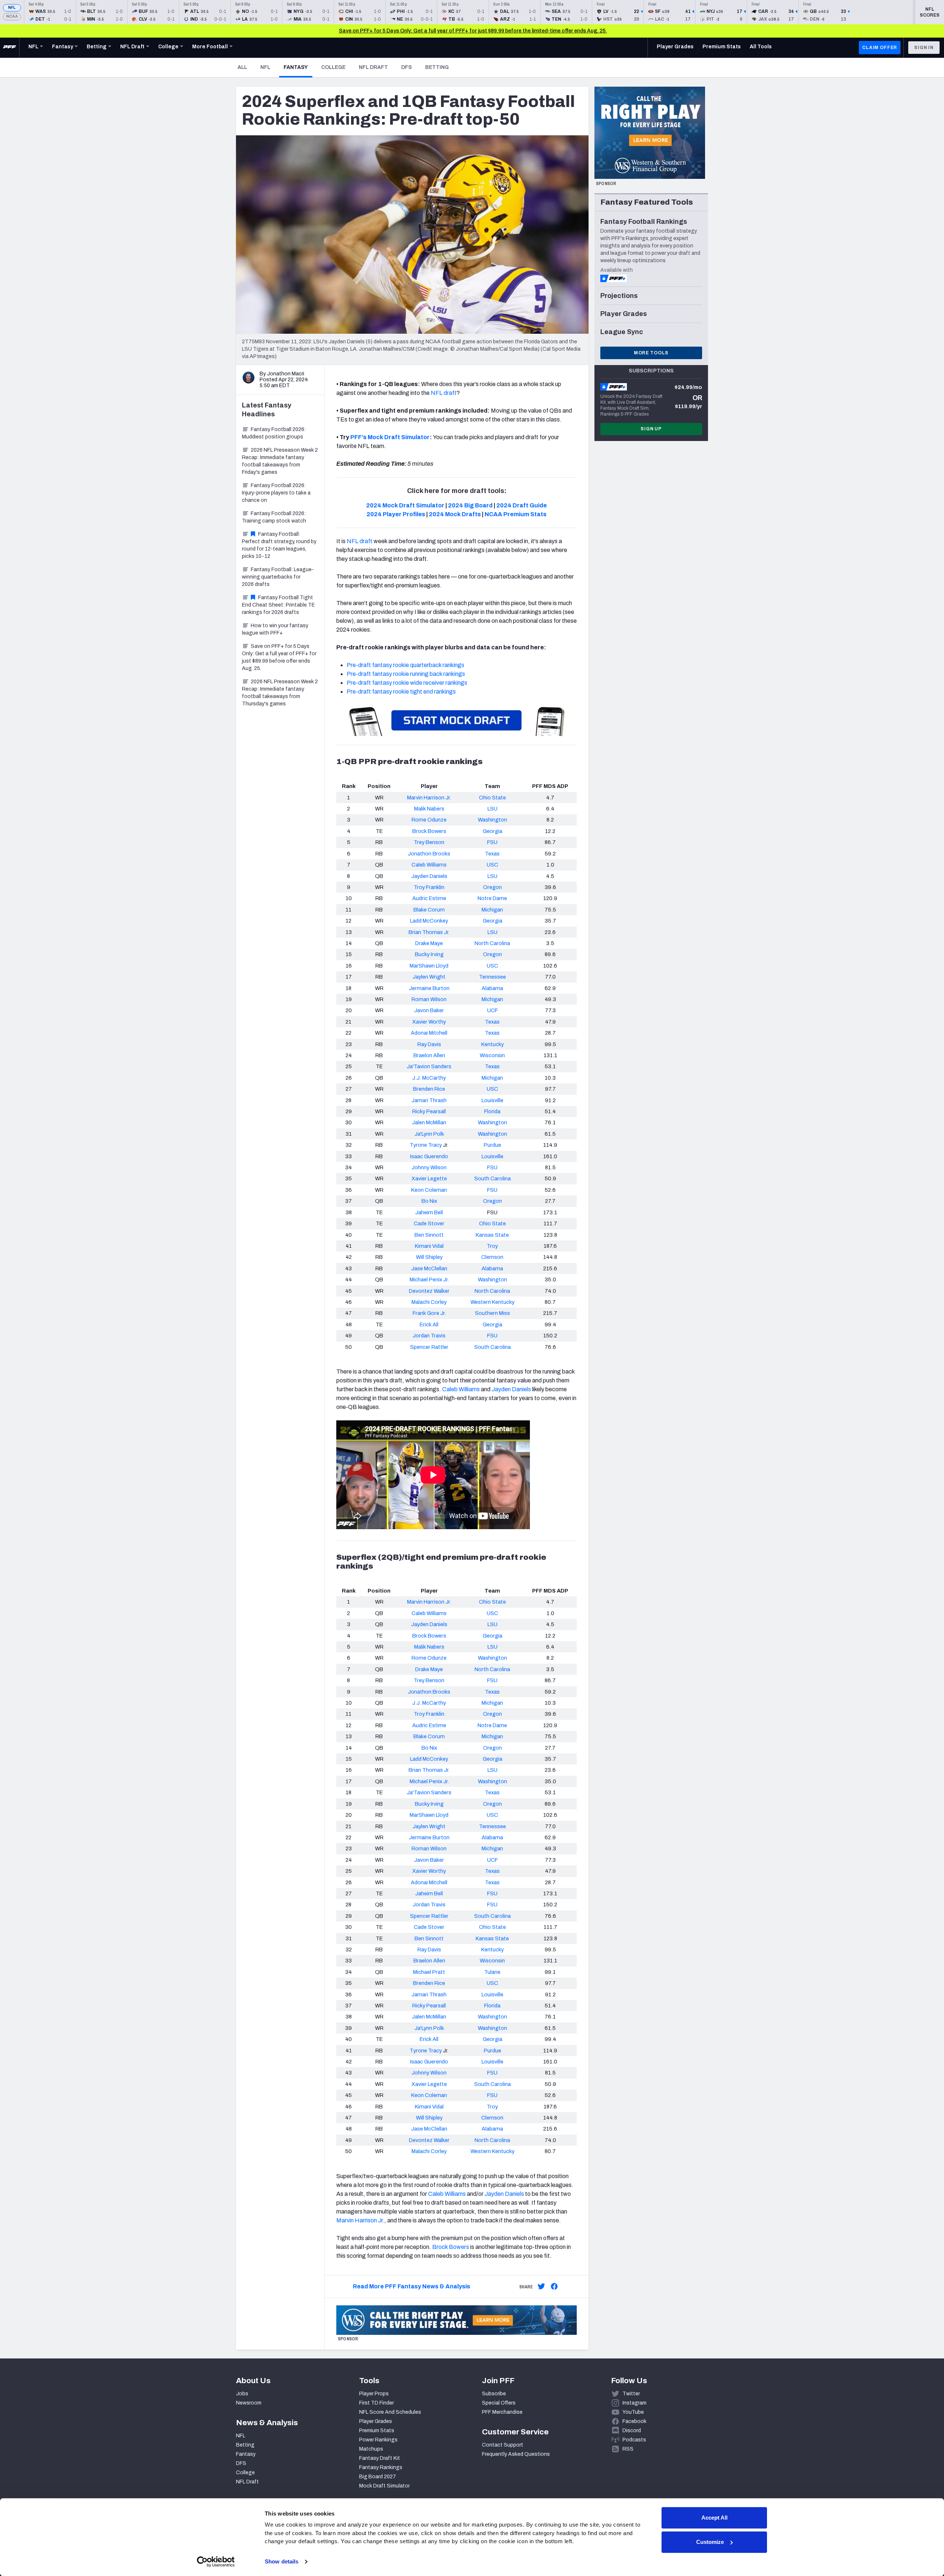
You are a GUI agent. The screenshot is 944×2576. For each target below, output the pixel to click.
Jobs (242, 2394)
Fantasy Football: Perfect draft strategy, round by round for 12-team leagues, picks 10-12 (279, 545)
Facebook (634, 2421)
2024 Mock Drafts (455, 514)
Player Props (374, 2394)
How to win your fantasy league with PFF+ (275, 629)
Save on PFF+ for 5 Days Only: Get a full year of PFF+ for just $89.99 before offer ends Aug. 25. (279, 657)
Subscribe (494, 2394)
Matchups (371, 2449)
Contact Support (503, 2445)
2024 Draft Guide (522, 505)
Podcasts (634, 2440)
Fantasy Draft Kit (380, 2458)
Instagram (634, 2403)
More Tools (651, 353)
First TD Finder (376, 2403)
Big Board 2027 (378, 2477)
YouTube (633, 2412)
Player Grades (376, 2421)
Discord (632, 2431)
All (242, 67)
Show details (282, 2561)
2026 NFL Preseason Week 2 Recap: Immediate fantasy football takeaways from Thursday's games (280, 693)
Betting (437, 67)
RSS (628, 2449)
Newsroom (249, 2403)
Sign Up (651, 429)
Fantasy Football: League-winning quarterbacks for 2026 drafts (278, 577)
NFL (12, 8)
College (333, 67)
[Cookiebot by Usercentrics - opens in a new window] (216, 2562)
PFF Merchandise (502, 2412)
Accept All (714, 2518)
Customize (710, 2542)
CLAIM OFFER (880, 48)
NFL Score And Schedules (390, 2412)
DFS (407, 67)
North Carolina (492, 943)
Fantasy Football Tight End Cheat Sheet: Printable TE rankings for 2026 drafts (278, 605)
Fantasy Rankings (381, 2467)
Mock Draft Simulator (384, 2486)
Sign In (924, 48)
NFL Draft (373, 67)
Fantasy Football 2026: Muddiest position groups (274, 433)
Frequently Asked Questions (516, 2454)
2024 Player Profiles (396, 514)
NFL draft (444, 393)
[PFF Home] (10, 48)
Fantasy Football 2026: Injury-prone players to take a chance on (276, 493)
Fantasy (298, 67)
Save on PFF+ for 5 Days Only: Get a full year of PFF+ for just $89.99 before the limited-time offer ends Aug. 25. (473, 31)
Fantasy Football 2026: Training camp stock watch (274, 517)
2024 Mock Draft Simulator (405, 505)
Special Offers (499, 2403)
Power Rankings (378, 2440)
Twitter (631, 2394)
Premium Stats (377, 2431)
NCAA (12, 16)
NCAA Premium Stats (516, 514)
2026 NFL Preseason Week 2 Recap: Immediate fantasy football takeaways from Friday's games (280, 461)
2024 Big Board (470, 505)
